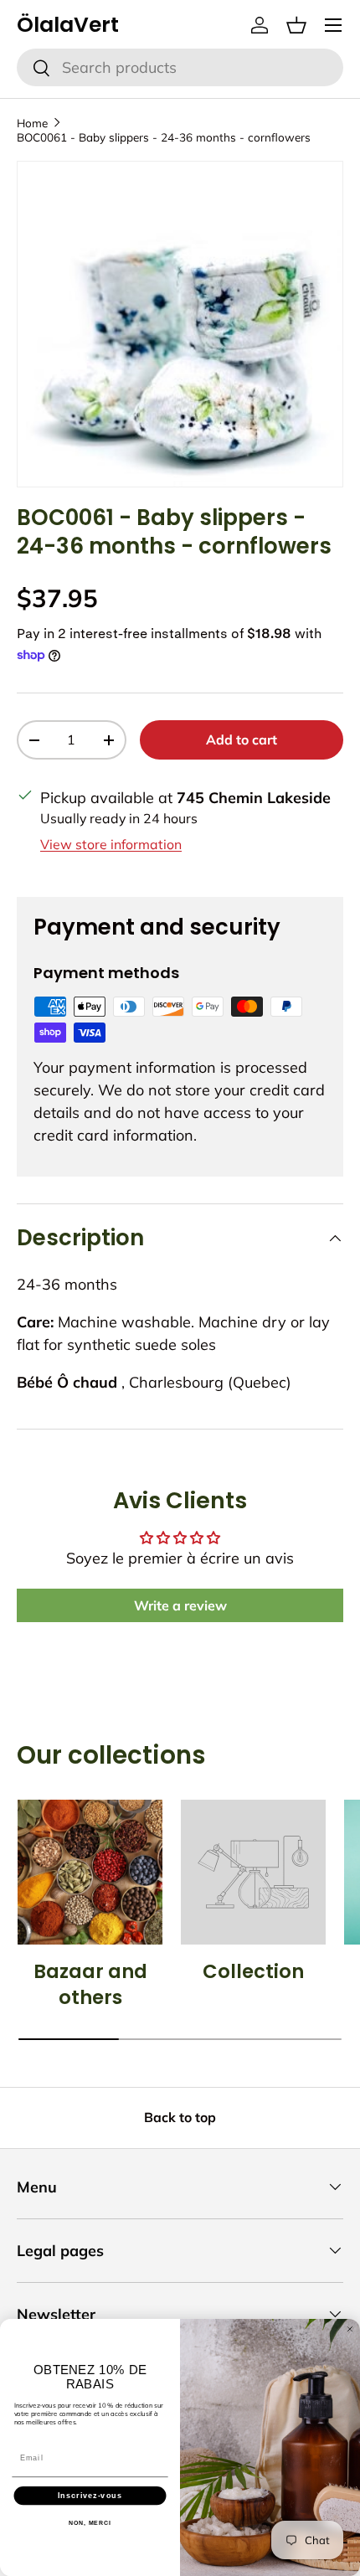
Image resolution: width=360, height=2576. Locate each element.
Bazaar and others (90, 1985)
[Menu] (333, 25)
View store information (111, 844)
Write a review (180, 1605)
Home (32, 123)
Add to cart (242, 739)
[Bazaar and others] (90, 1872)
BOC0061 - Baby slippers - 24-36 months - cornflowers (164, 137)
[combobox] (180, 67)
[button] (296, 25)
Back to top (180, 2117)
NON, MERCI (90, 2523)
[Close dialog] (350, 2329)
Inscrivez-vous (90, 2495)
